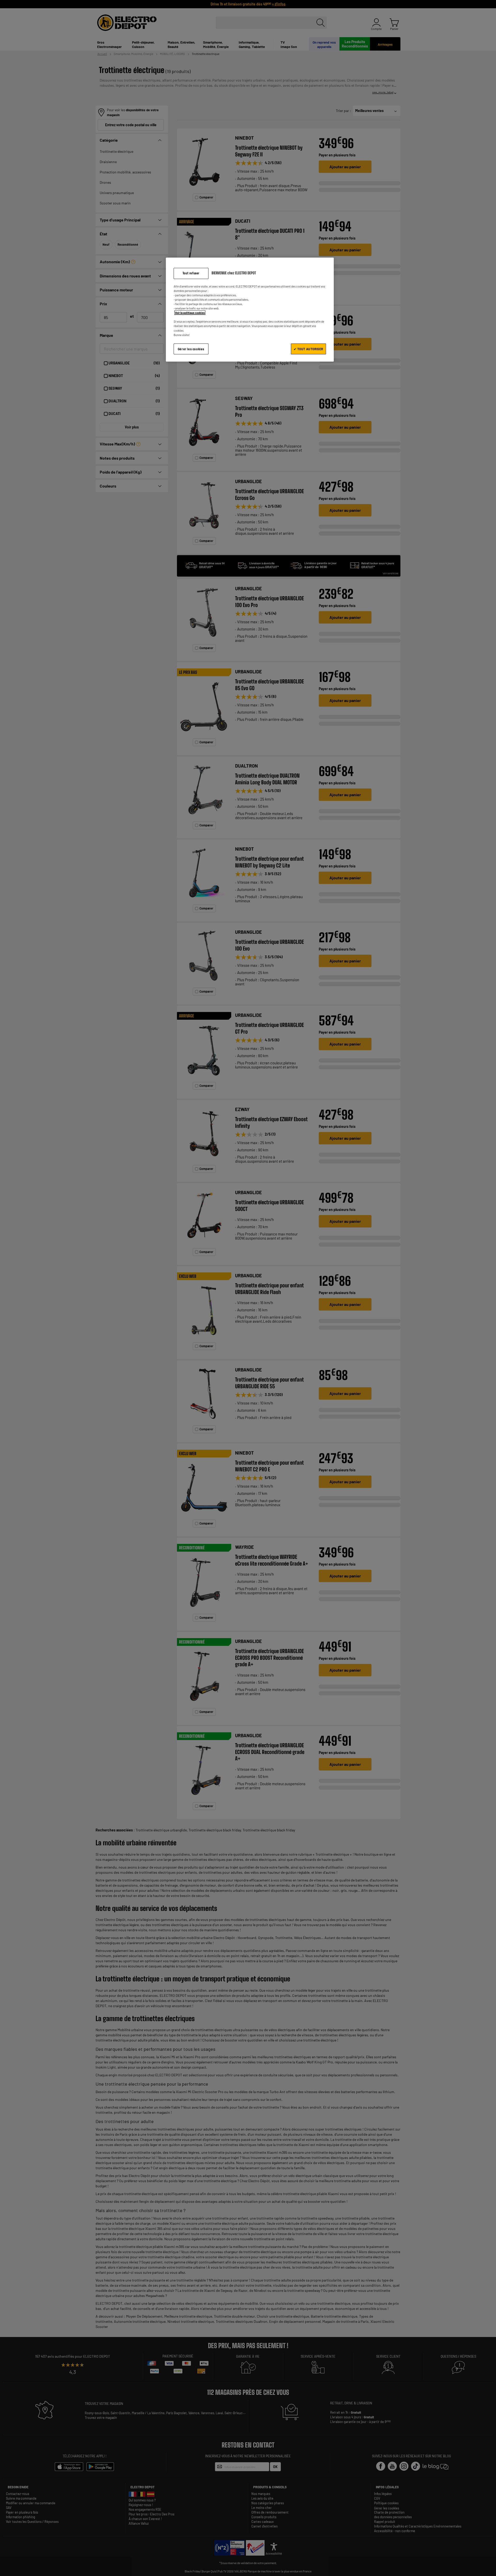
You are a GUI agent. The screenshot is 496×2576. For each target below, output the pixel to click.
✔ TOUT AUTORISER (308, 349)
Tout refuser (191, 273)
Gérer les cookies (191, 349)
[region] (250, 310)
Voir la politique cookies (190, 313)
